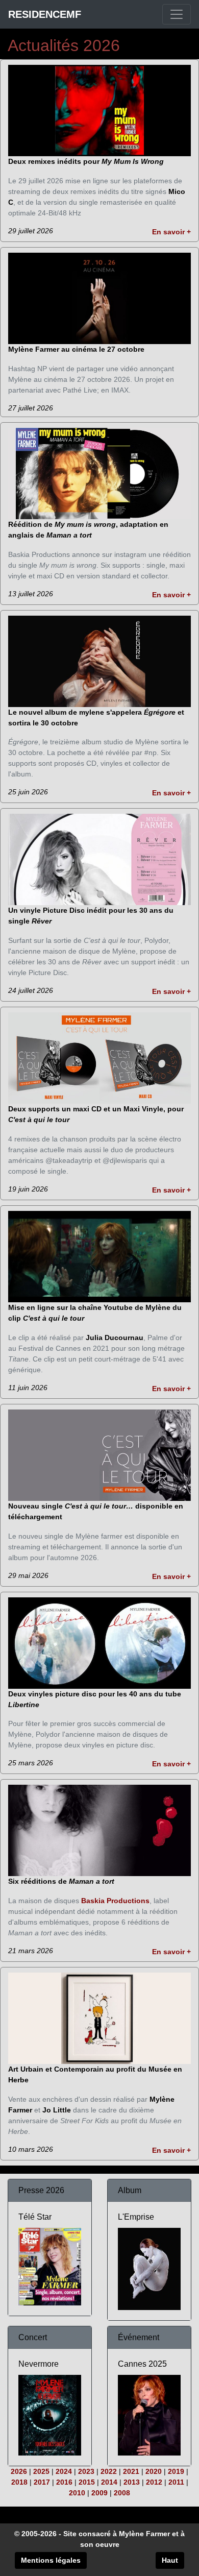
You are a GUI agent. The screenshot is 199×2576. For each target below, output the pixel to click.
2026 (19, 2471)
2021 (131, 2471)
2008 (122, 2493)
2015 (87, 2482)
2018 (19, 2482)
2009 (99, 2493)
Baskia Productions (115, 1901)
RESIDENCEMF (45, 14)
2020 (154, 2471)
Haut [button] (170, 2560)
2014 (109, 2482)
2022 (109, 2471)
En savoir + (171, 232)
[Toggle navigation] (177, 14)
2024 (64, 2471)
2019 (176, 2471)
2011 (176, 2482)
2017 (42, 2482)
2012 (154, 2482)
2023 (86, 2471)
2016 (64, 2482)
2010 (77, 2493)
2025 (41, 2471)
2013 (132, 2482)
